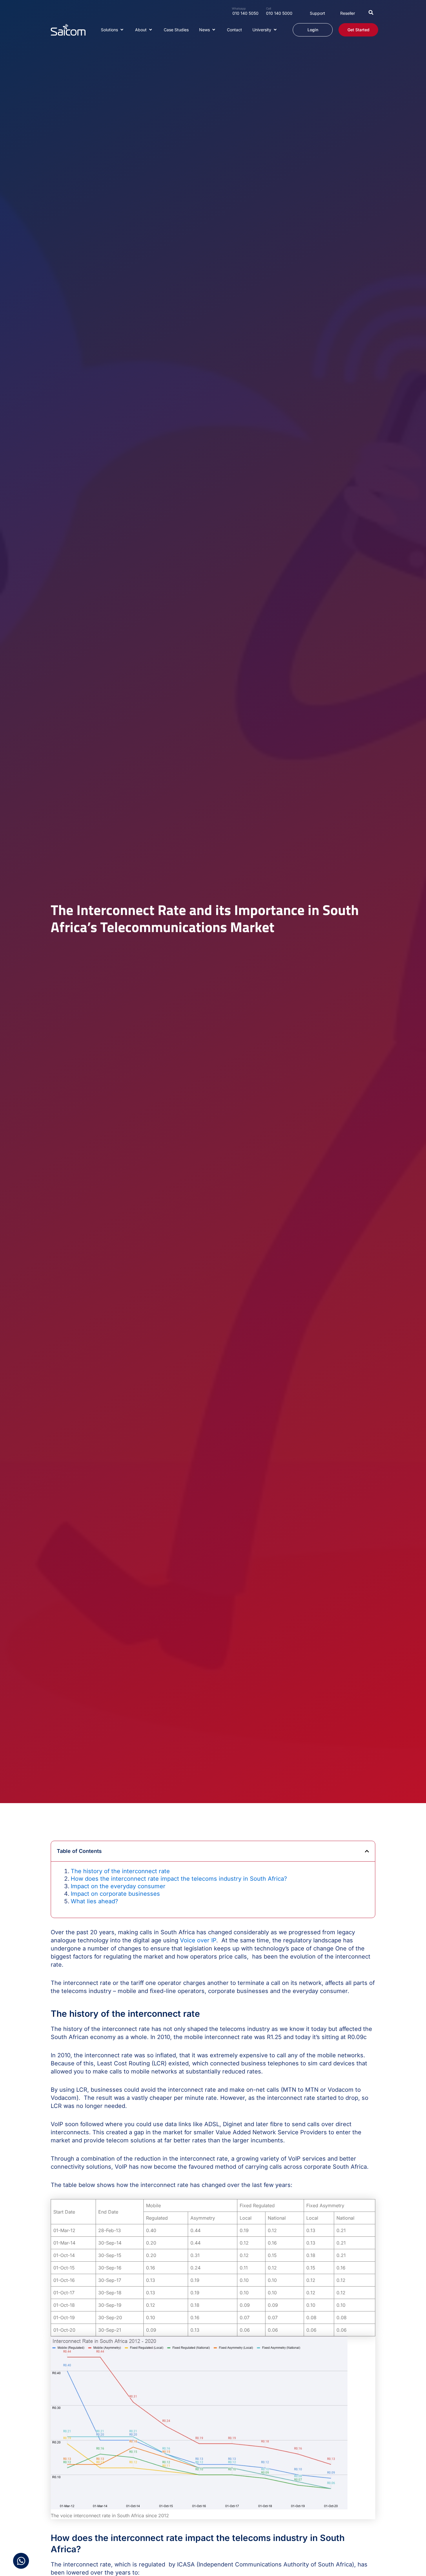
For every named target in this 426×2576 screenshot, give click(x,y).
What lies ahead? (94, 1901)
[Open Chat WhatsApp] (21, 2561)
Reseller (348, 13)
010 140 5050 (245, 13)
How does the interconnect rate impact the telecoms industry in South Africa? (179, 1879)
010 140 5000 (279, 13)
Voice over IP (198, 1940)
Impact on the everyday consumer (118, 1886)
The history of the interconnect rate (120, 1871)
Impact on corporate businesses (115, 1894)
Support (317, 13)
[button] (371, 12)
